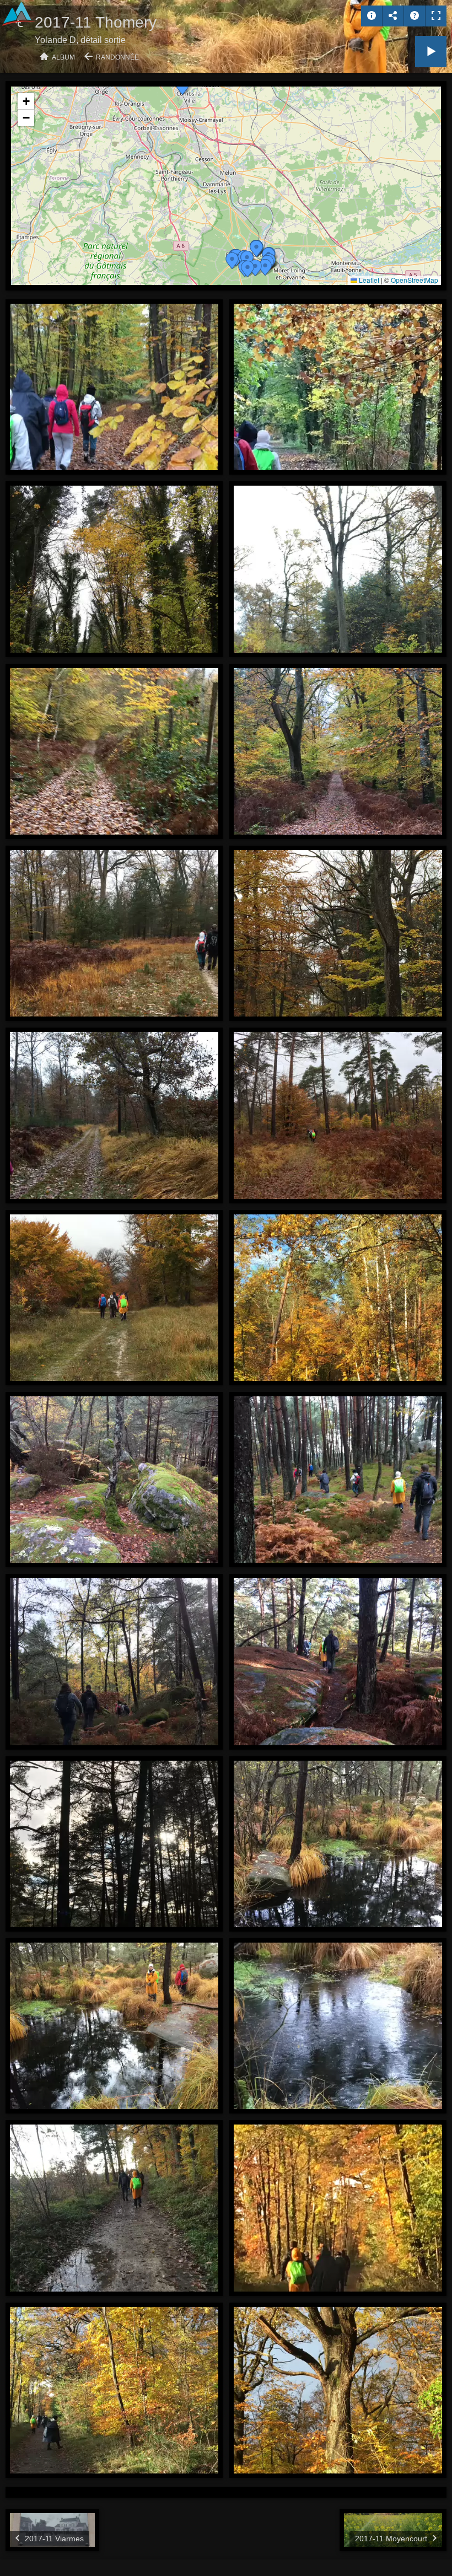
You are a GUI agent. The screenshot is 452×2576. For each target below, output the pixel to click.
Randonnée (117, 57)
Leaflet (368, 280)
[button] (182, 87)
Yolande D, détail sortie (80, 40)
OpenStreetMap (415, 280)
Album (63, 57)
